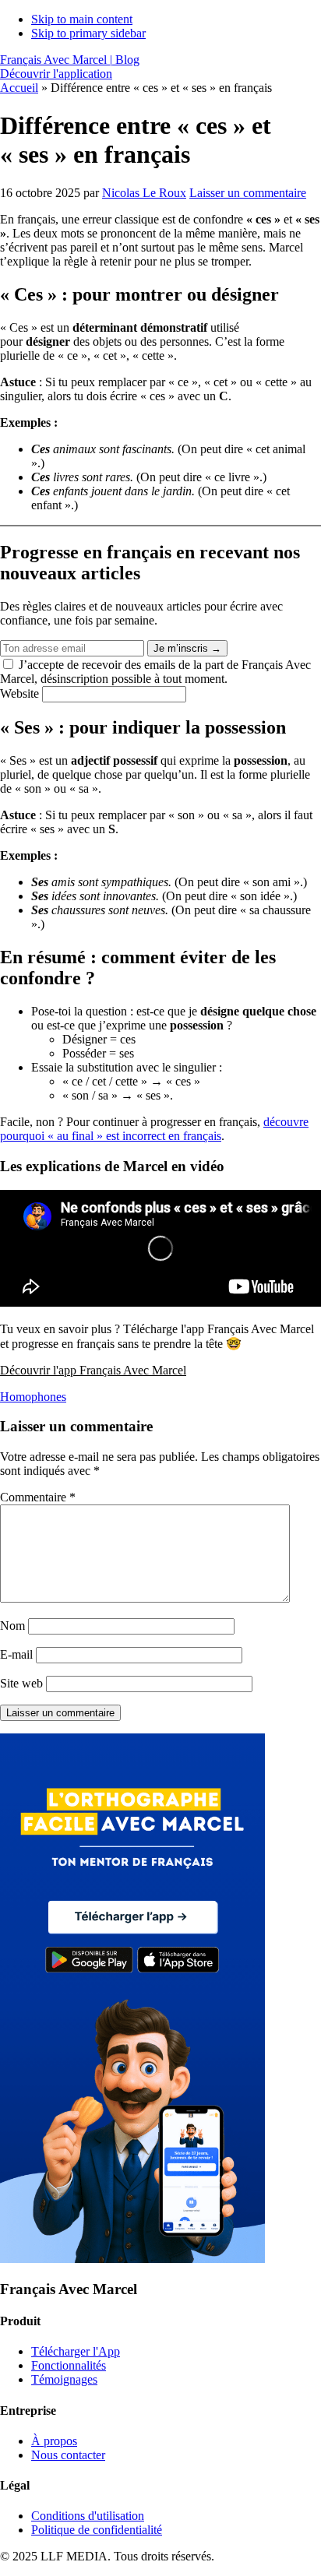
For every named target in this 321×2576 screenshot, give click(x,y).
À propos (54, 2441)
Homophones (33, 1397)
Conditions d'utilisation (88, 2516)
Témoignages (64, 2379)
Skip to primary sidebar (88, 33)
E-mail (16, 1654)
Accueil (19, 88)
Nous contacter (68, 2455)
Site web (21, 1683)
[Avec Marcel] (132, 2259)
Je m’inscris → (187, 648)
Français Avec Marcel (70, 60)
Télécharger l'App (76, 2351)
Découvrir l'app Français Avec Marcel (93, 1370)
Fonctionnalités (69, 2365)
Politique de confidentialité (97, 2530)
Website (21, 693)
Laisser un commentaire (248, 193)
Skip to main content (82, 19)
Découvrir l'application (56, 74)
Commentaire (38, 1497)
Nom (12, 1626)
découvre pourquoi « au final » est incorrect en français (154, 1129)
